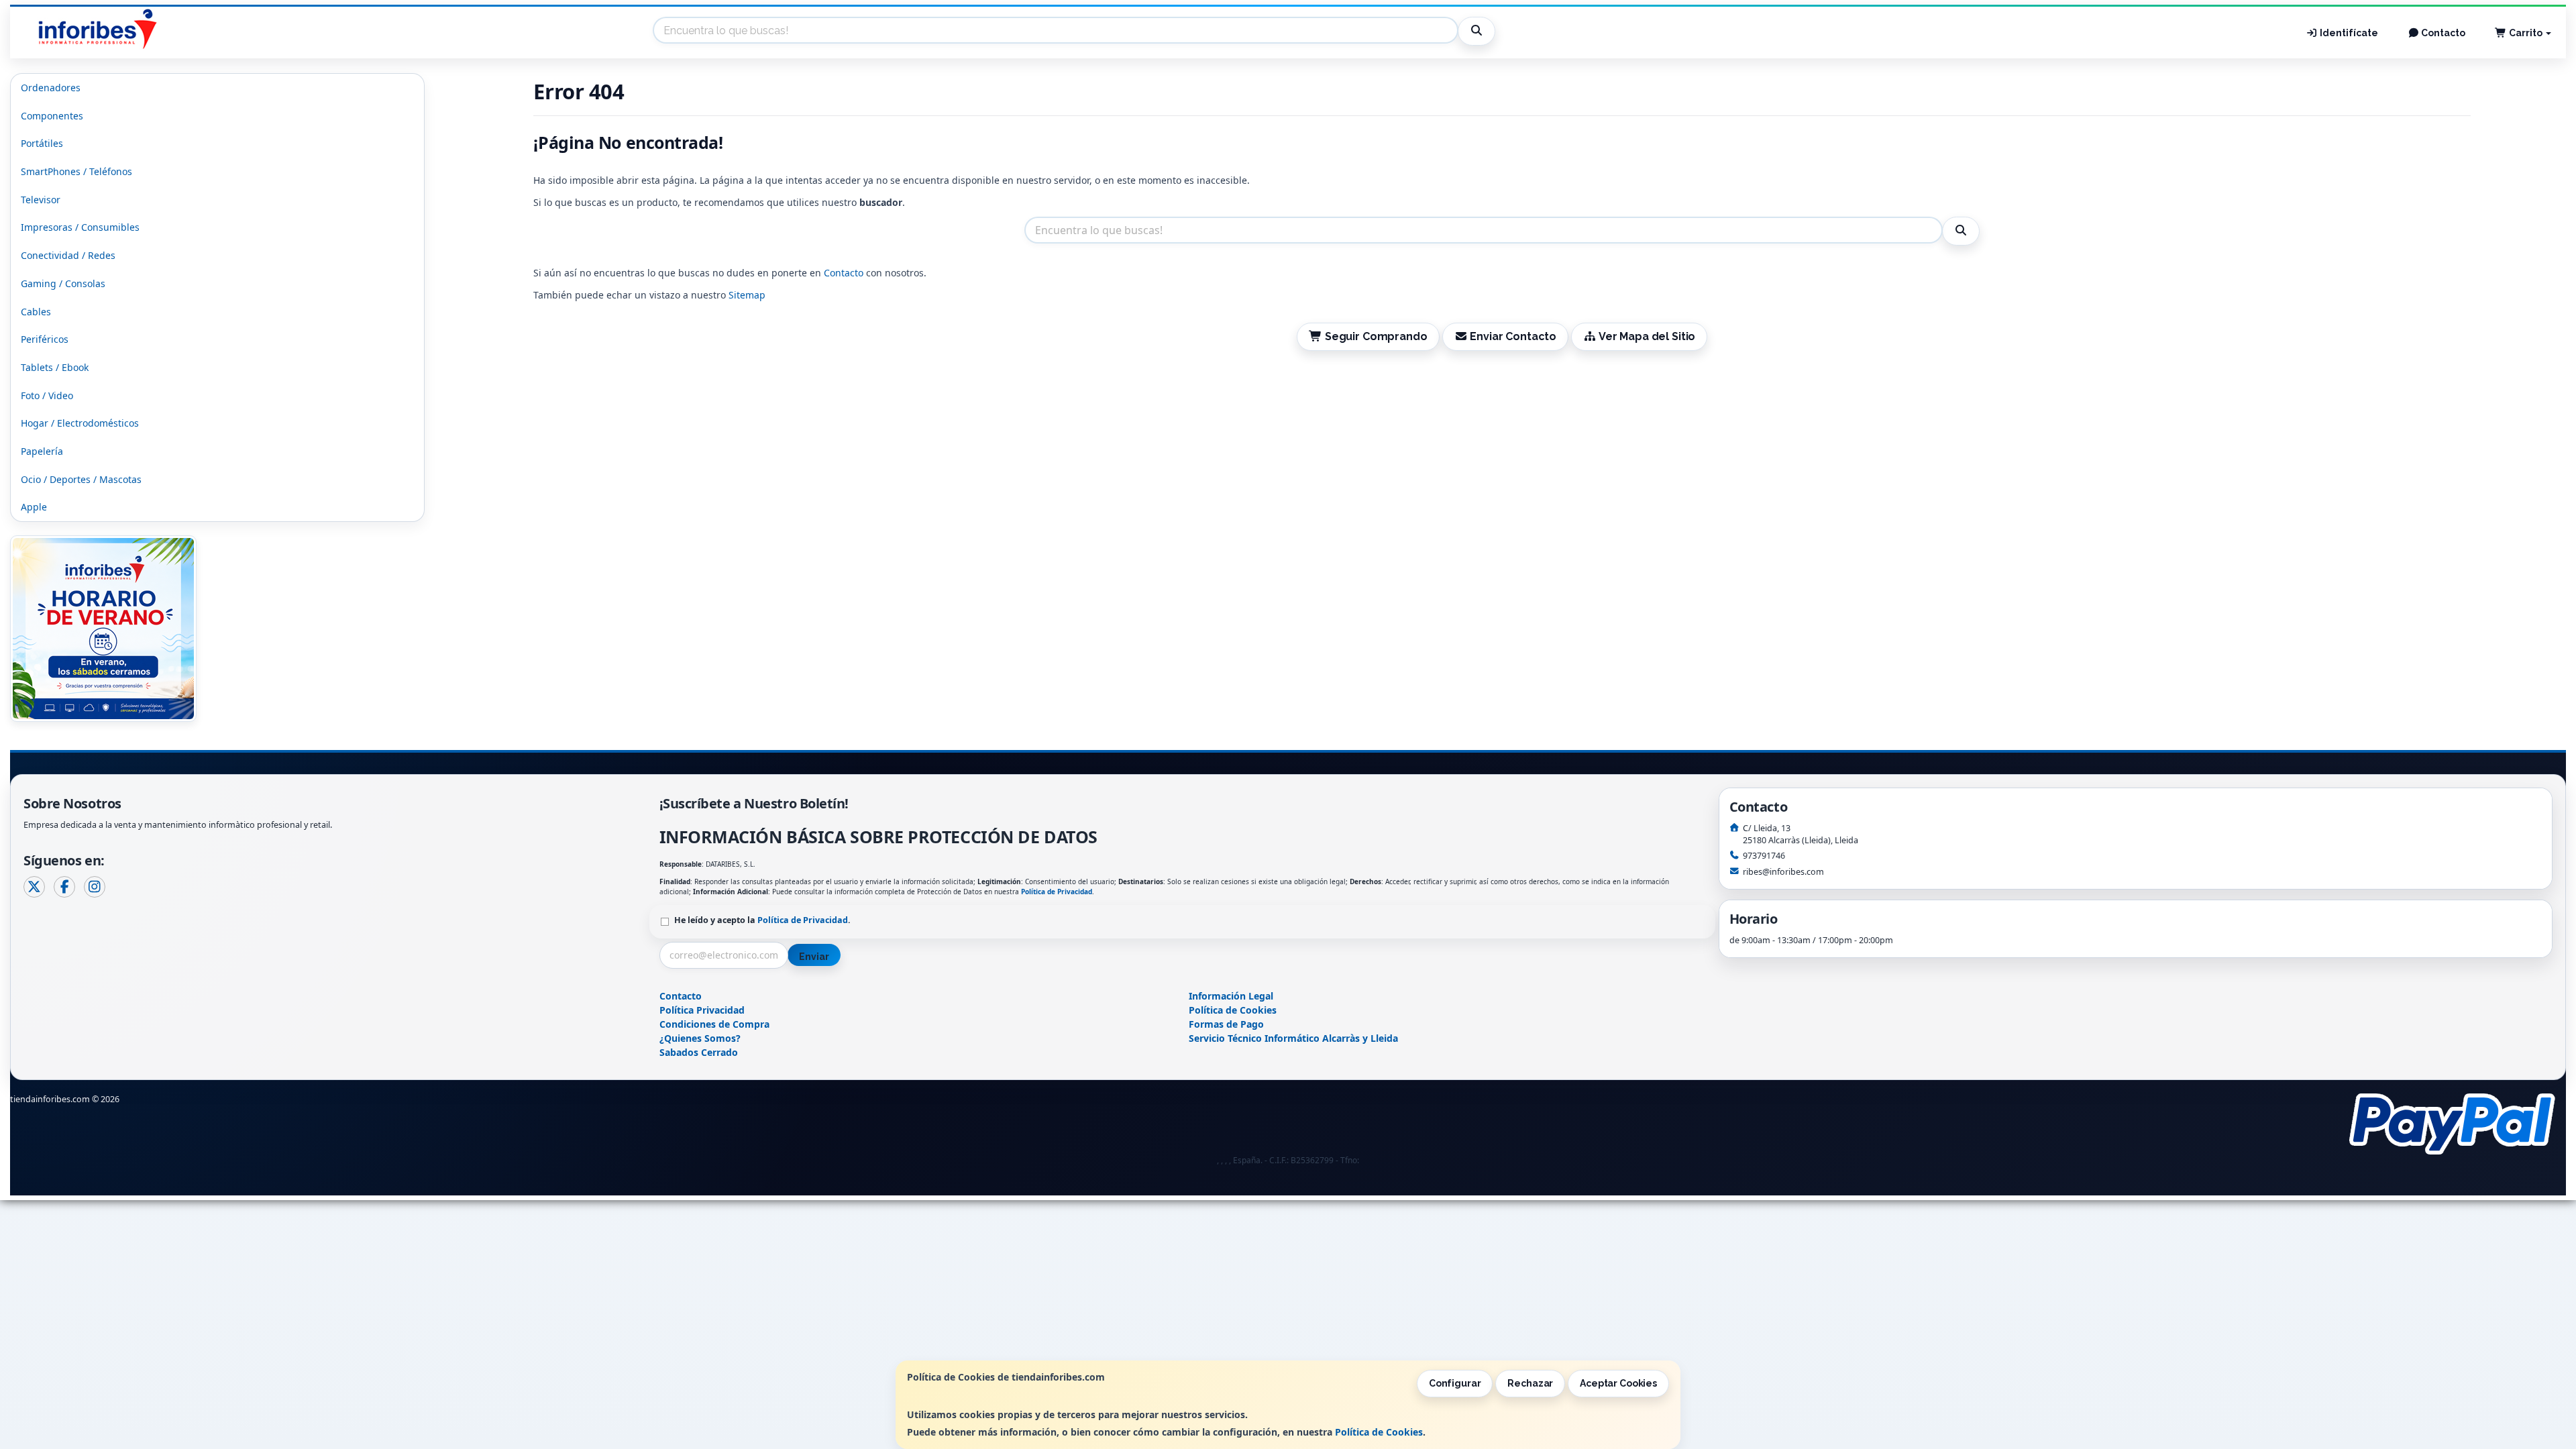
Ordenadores (51, 88)
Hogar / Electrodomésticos (80, 423)
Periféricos (45, 339)
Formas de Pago (1226, 1024)
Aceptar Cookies (1618, 1383)
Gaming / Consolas (63, 283)
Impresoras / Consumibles (80, 227)
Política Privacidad (702, 1010)
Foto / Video (47, 395)
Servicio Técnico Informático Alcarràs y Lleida (1293, 1038)
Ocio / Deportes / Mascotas (81, 479)
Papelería (42, 451)
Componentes (52, 116)
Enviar (814, 957)
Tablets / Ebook (55, 367)
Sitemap (747, 295)
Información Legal (1231, 996)
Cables (36, 312)
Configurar (1455, 1383)
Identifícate (2348, 33)
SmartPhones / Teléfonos (76, 171)
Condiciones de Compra (714, 1024)
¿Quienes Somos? (700, 1038)
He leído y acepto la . (762, 920)
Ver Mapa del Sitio (1646, 336)
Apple (34, 507)
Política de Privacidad (1057, 892)
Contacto (2442, 33)
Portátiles (42, 143)
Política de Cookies (1379, 1432)
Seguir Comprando (1375, 336)
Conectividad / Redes (68, 255)
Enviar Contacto (1512, 336)
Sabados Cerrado (699, 1052)
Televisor (41, 200)
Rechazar (1530, 1383)
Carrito (2526, 33)
